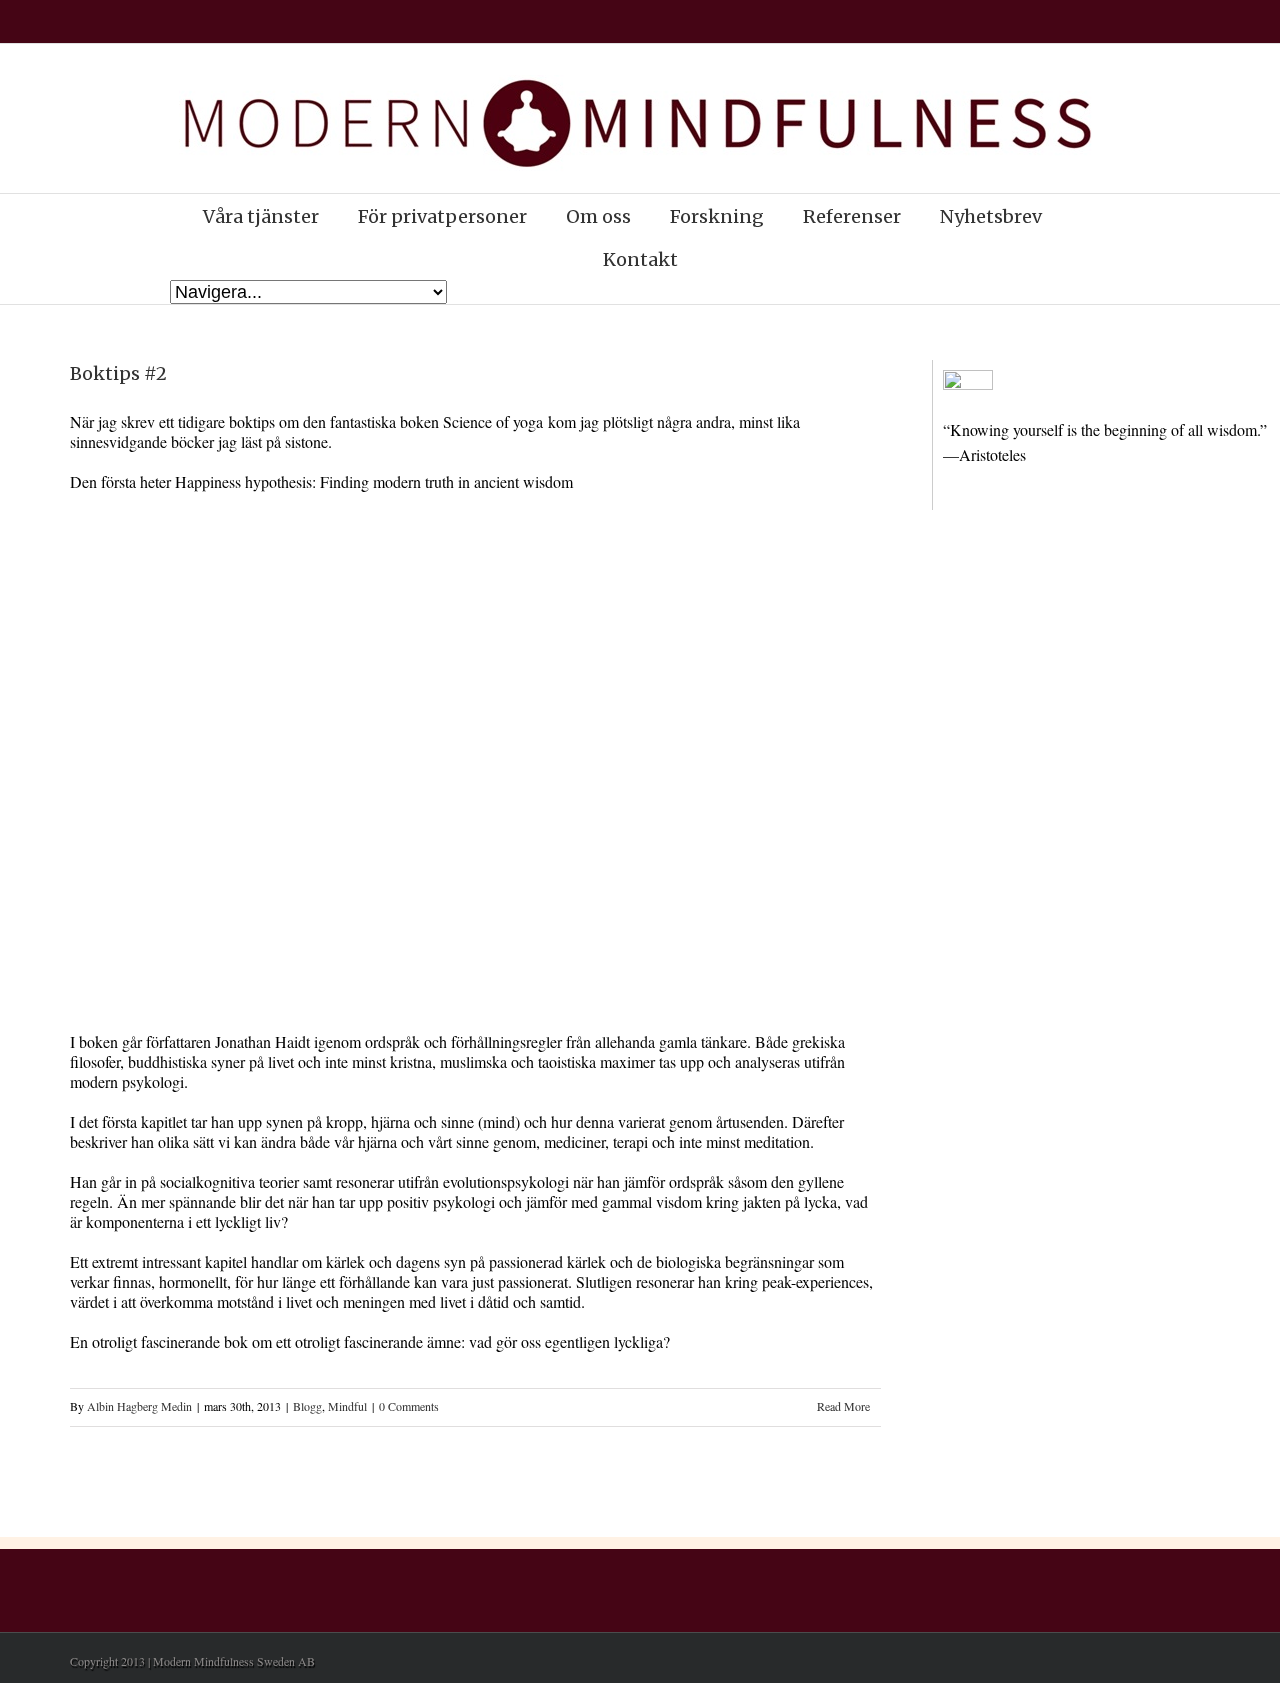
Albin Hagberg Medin (139, 1406)
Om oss (598, 216)
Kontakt (640, 259)
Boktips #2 (118, 373)
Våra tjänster (261, 216)
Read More (843, 1406)
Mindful (347, 1406)
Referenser (852, 216)
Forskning (717, 216)
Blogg (307, 1406)
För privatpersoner (442, 216)
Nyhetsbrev (991, 216)
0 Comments (409, 1406)
